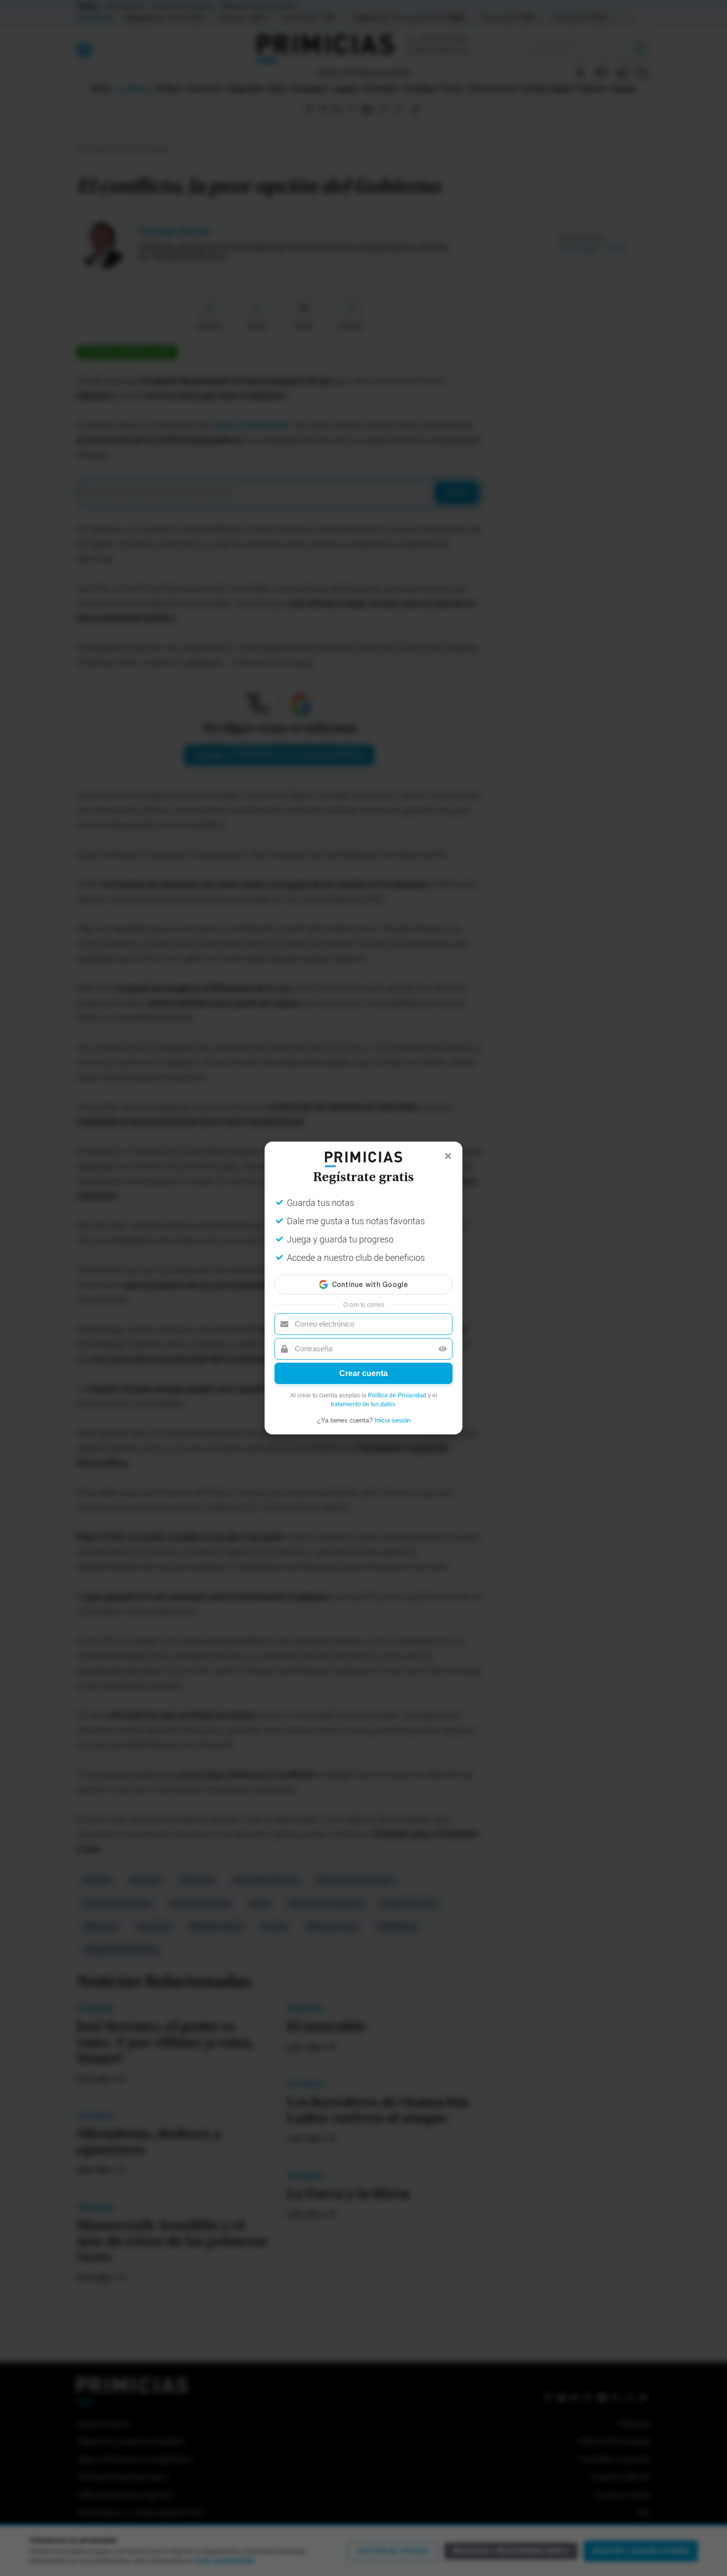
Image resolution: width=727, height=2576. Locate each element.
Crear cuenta (363, 1373)
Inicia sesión (392, 1420)
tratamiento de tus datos (363, 1404)
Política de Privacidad (397, 1395)
